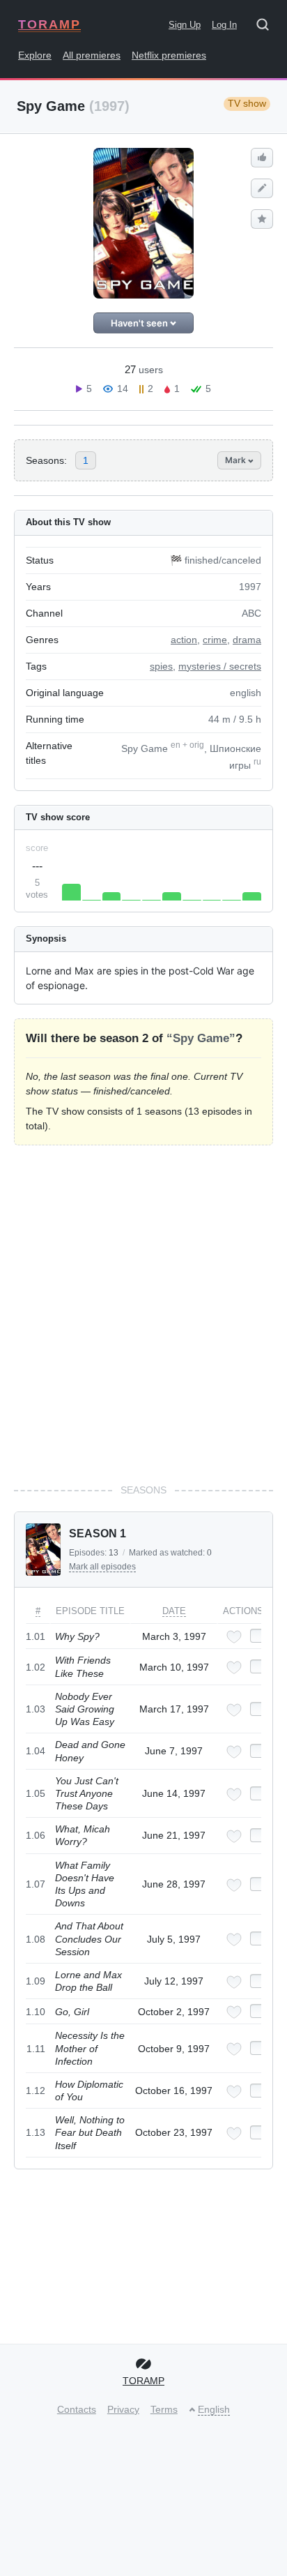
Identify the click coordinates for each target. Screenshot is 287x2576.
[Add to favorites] (234, 1637)
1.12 (36, 2091)
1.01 (36, 1636)
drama (247, 640)
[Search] (267, 27)
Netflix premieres (169, 55)
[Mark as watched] (258, 1636)
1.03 (36, 1709)
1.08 (36, 1939)
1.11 (36, 2049)
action (184, 640)
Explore (35, 55)
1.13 (36, 2132)
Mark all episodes (102, 1567)
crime (215, 640)
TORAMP (49, 24)
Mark (236, 460)
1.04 (36, 1751)
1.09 (36, 1981)
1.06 (36, 1835)
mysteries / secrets (220, 666)
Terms (164, 2409)
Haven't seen (140, 323)
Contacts (77, 2409)
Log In (224, 25)
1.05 (36, 1793)
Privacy (123, 2409)
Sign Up (185, 25)
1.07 (36, 1884)
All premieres (92, 55)
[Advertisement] (143, 1314)
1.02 (36, 1667)
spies (161, 666)
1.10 (36, 2012)
